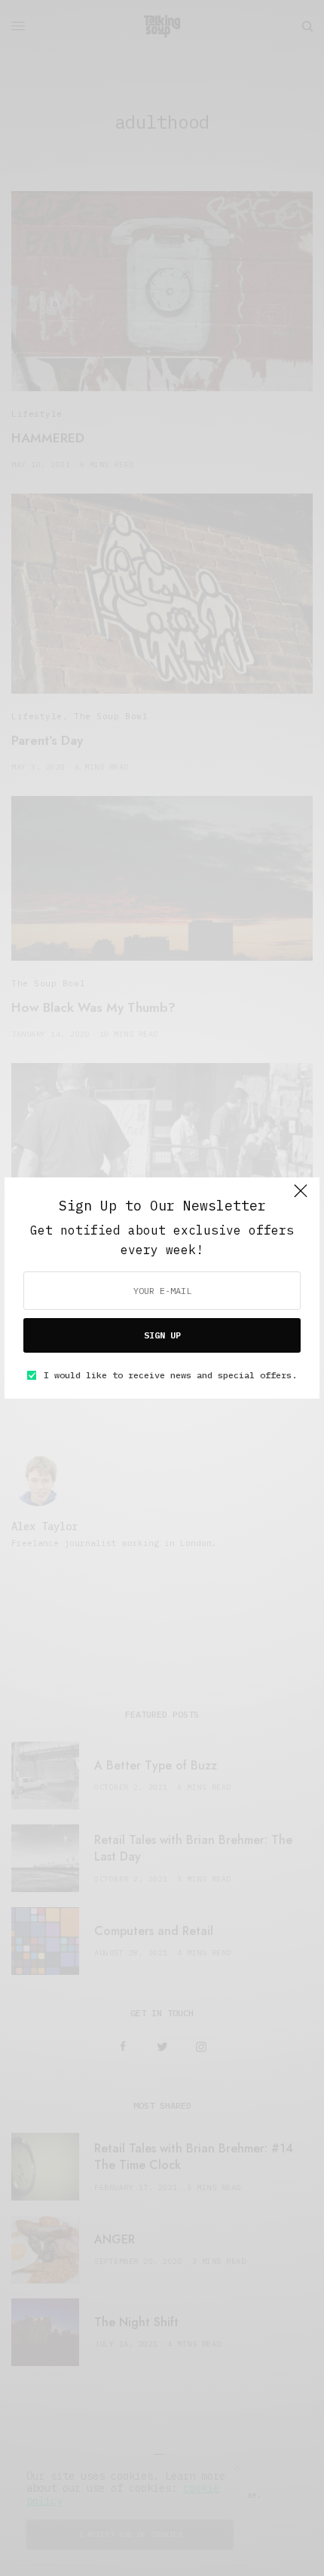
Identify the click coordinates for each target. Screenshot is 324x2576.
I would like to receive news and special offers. (170, 1375)
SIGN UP (162, 1335)
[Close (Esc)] (301, 1198)
